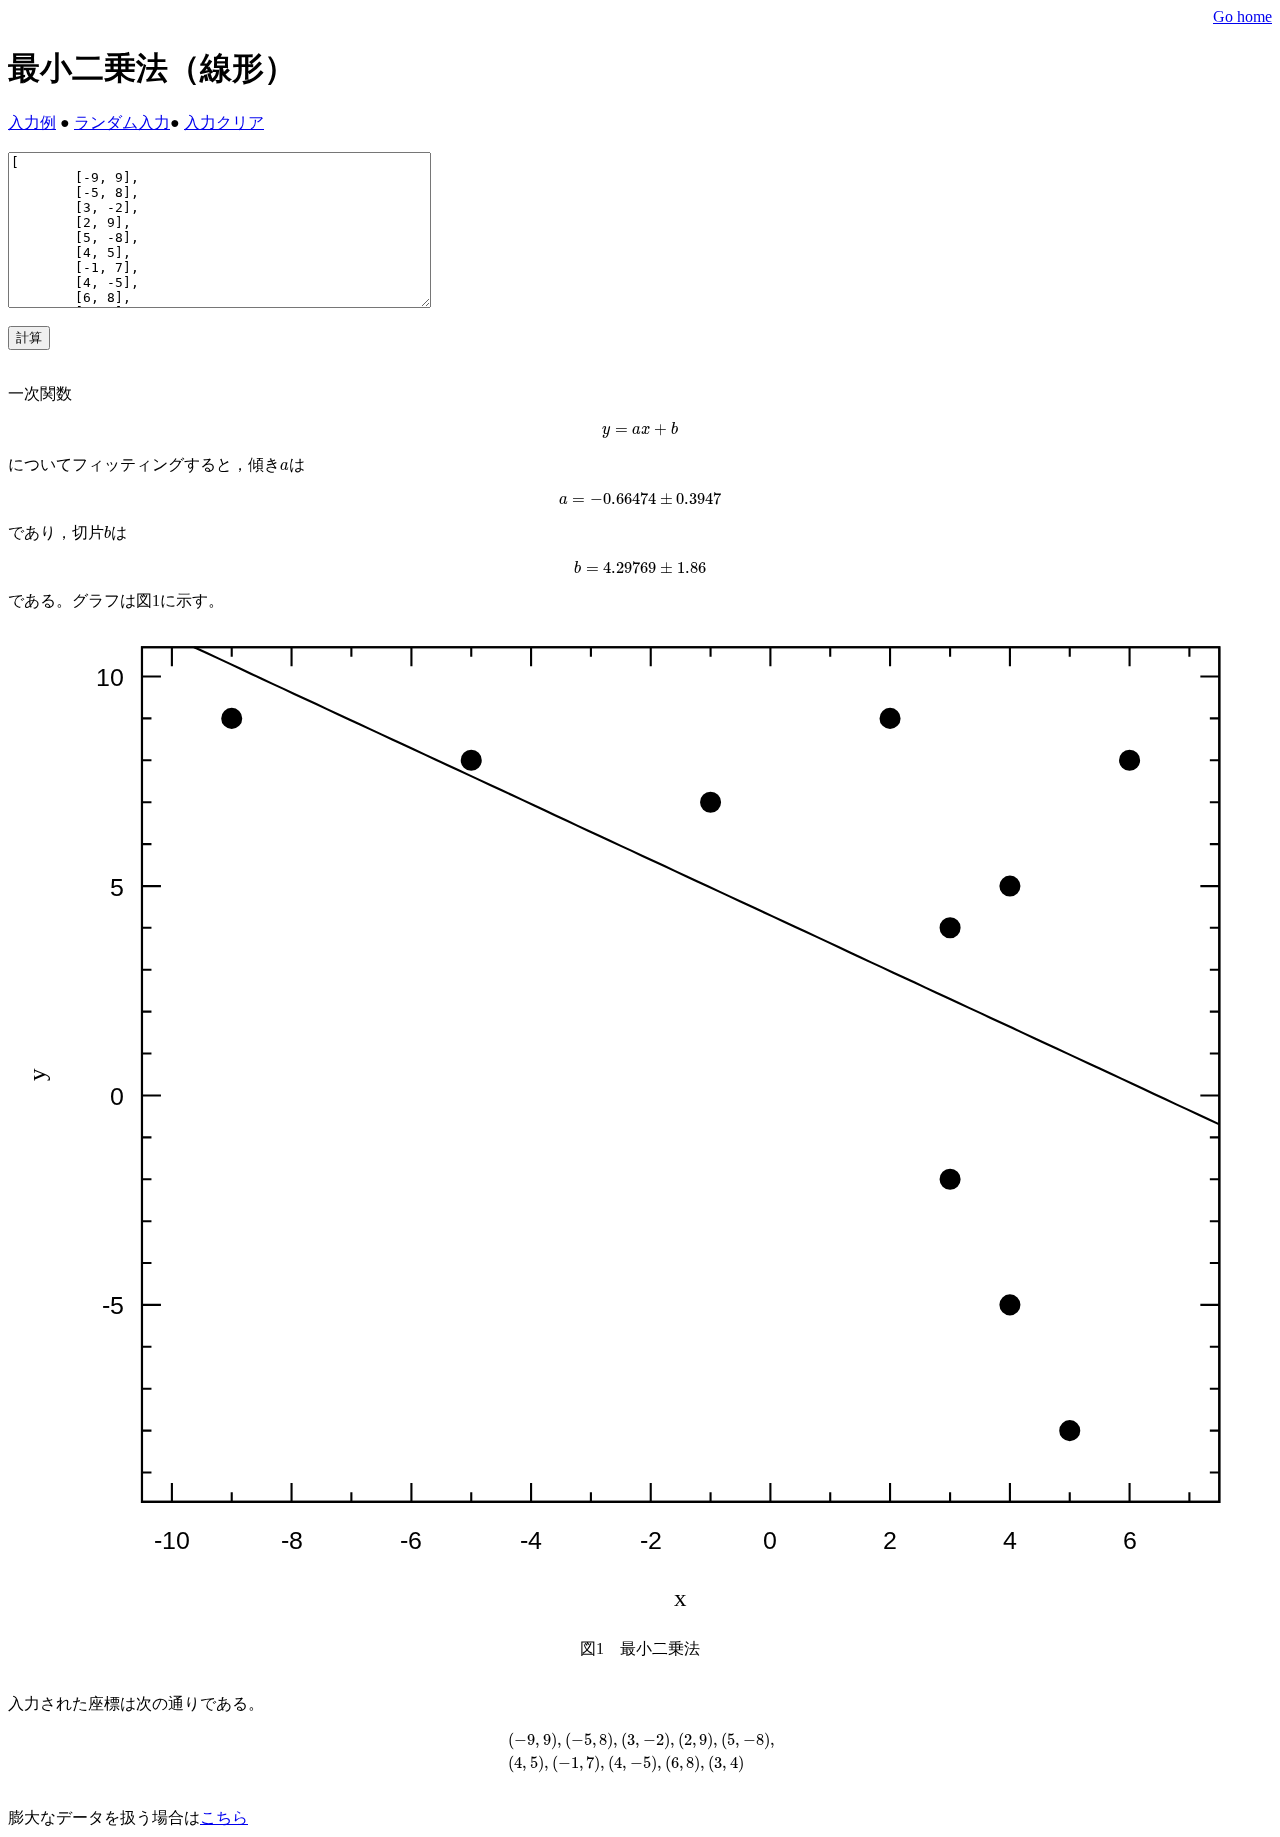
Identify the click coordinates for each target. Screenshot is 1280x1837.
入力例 (32, 122)
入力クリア (224, 122)
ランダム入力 (122, 122)
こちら (224, 1817)
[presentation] (640, 430)
